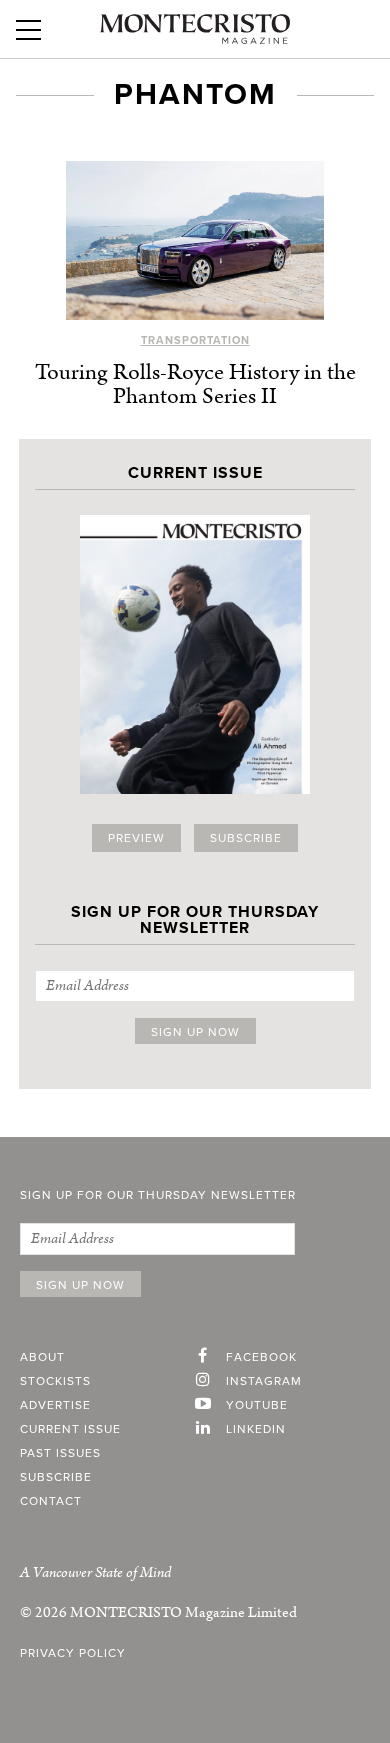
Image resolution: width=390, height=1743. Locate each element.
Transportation (195, 340)
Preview (136, 838)
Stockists (55, 1381)
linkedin (256, 1429)
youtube (257, 1405)
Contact (51, 1501)
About (42, 1357)
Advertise (55, 1405)
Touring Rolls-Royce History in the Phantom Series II (195, 384)
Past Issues (60, 1453)
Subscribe (246, 838)
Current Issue (70, 1429)
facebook (261, 1357)
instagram (264, 1381)
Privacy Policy (73, 1653)
